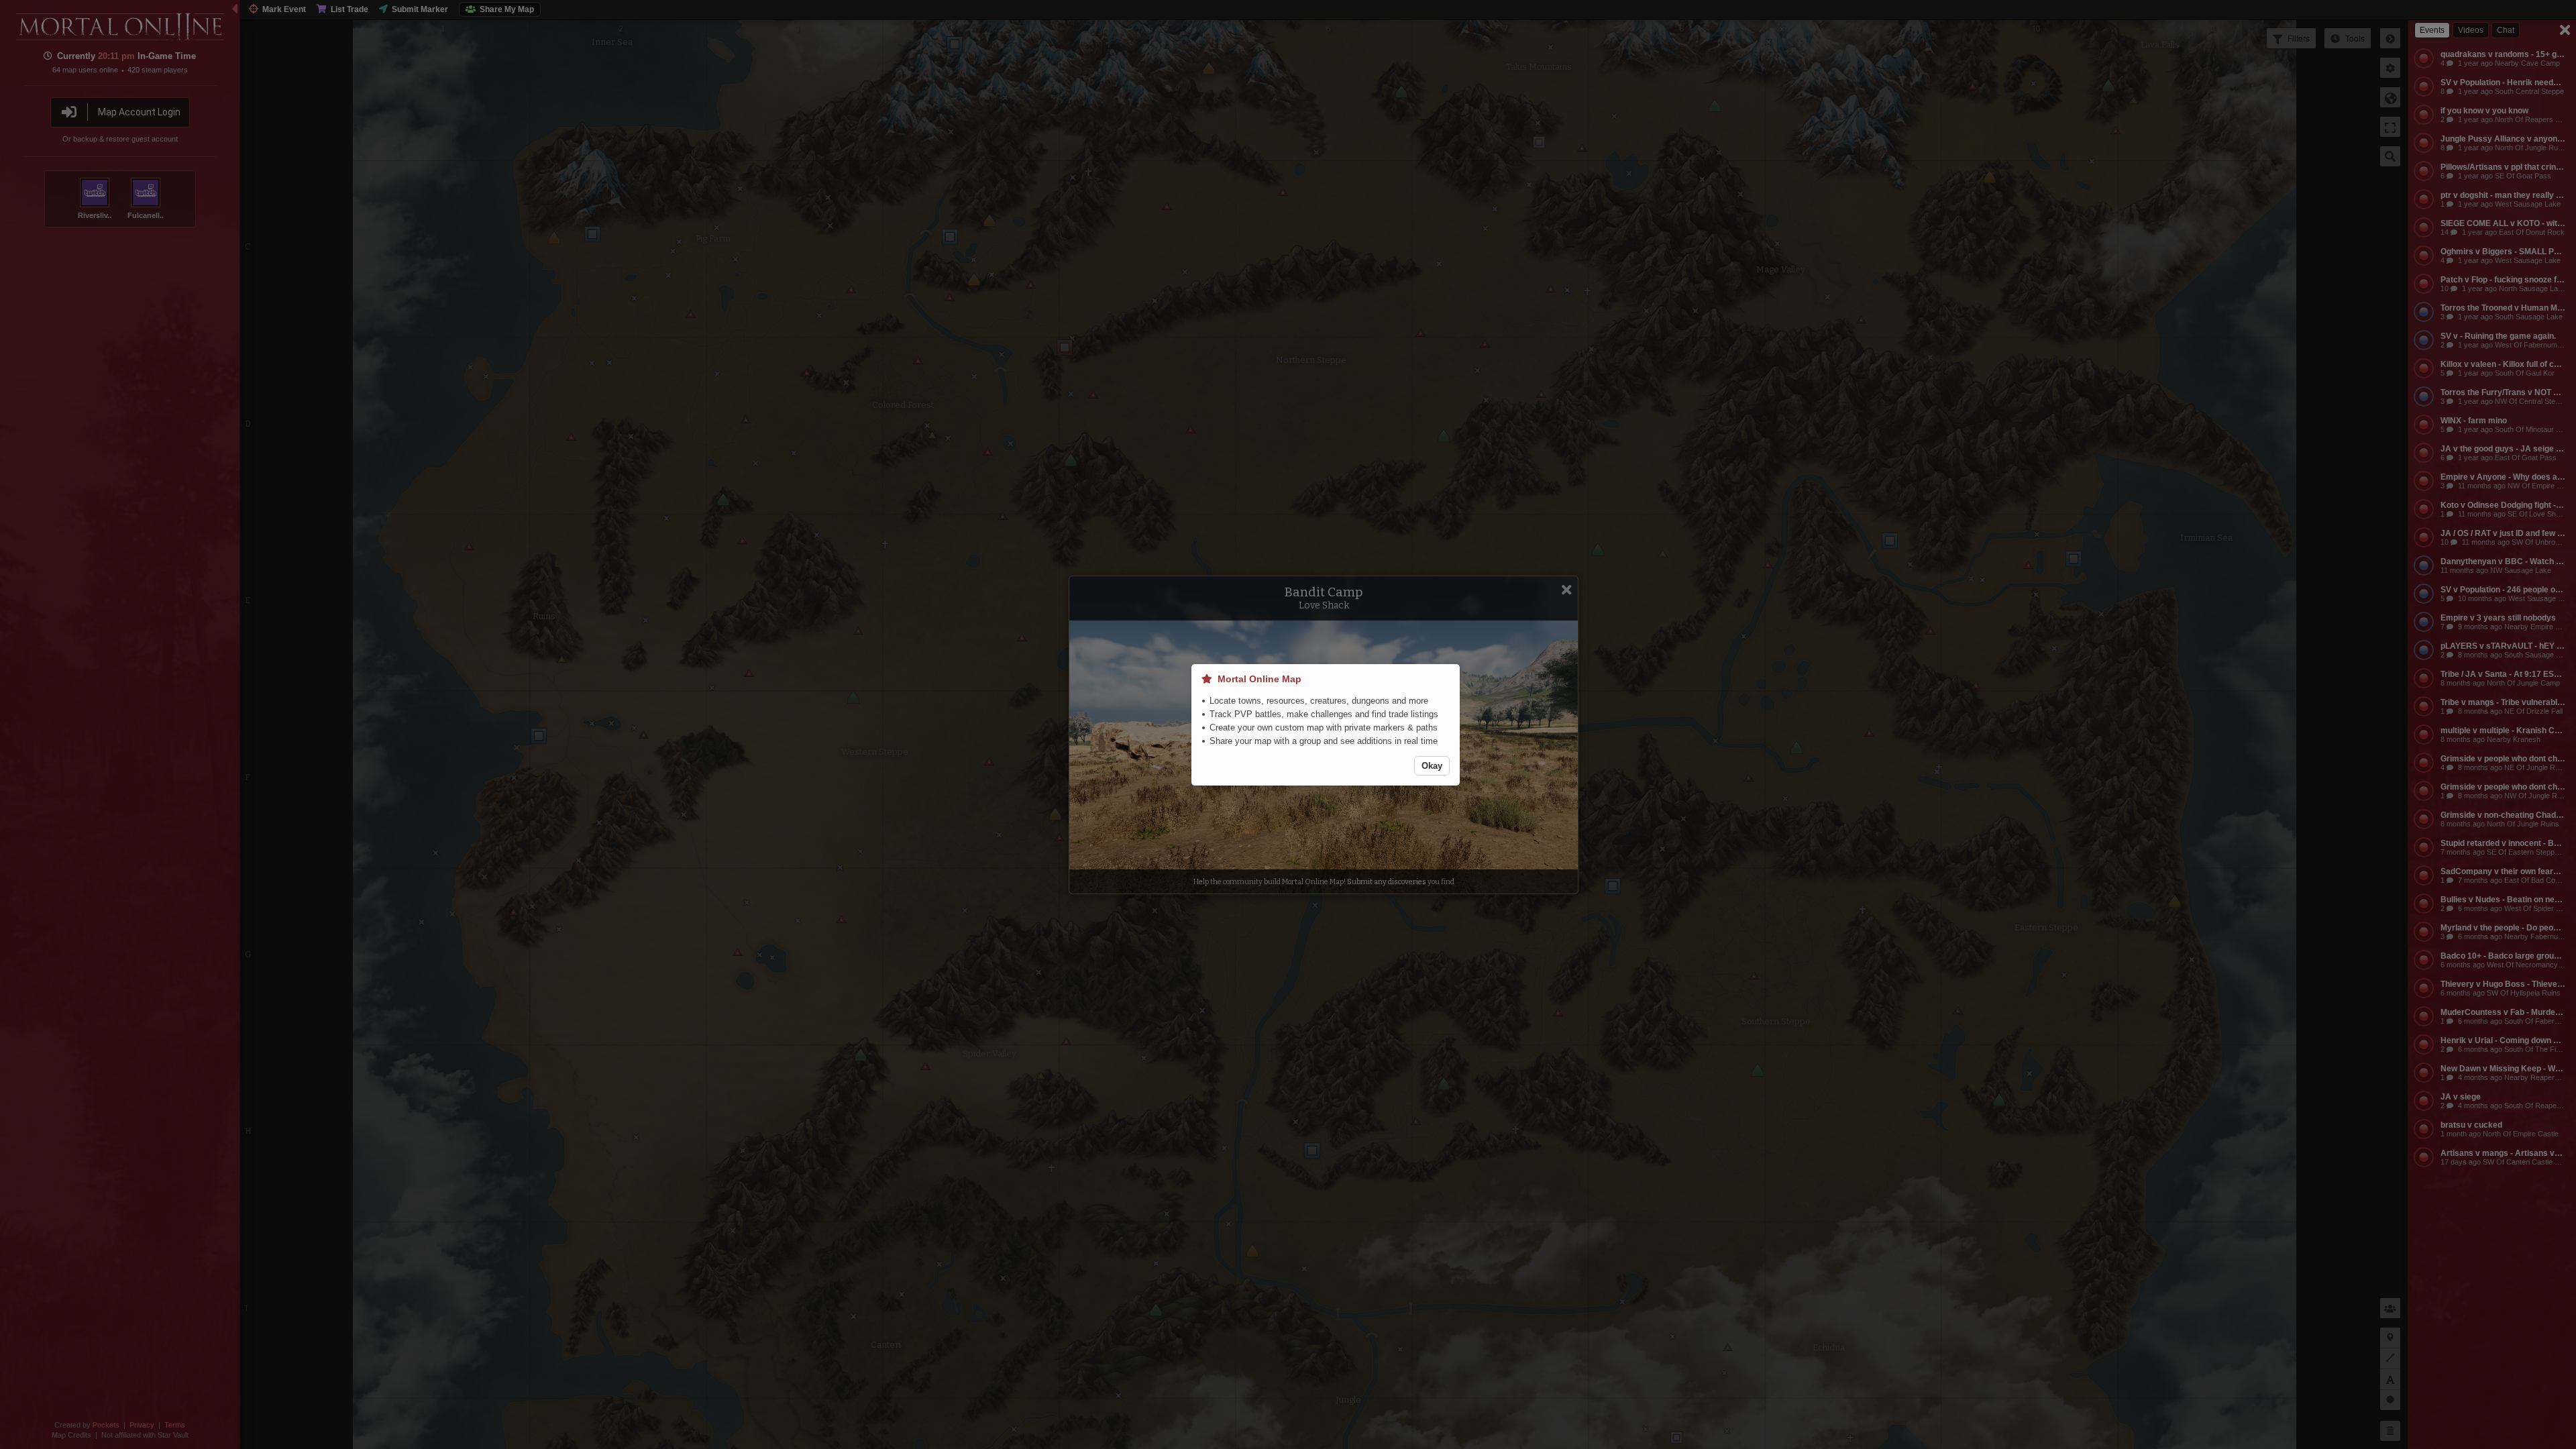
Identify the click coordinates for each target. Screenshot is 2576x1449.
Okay (1432, 766)
